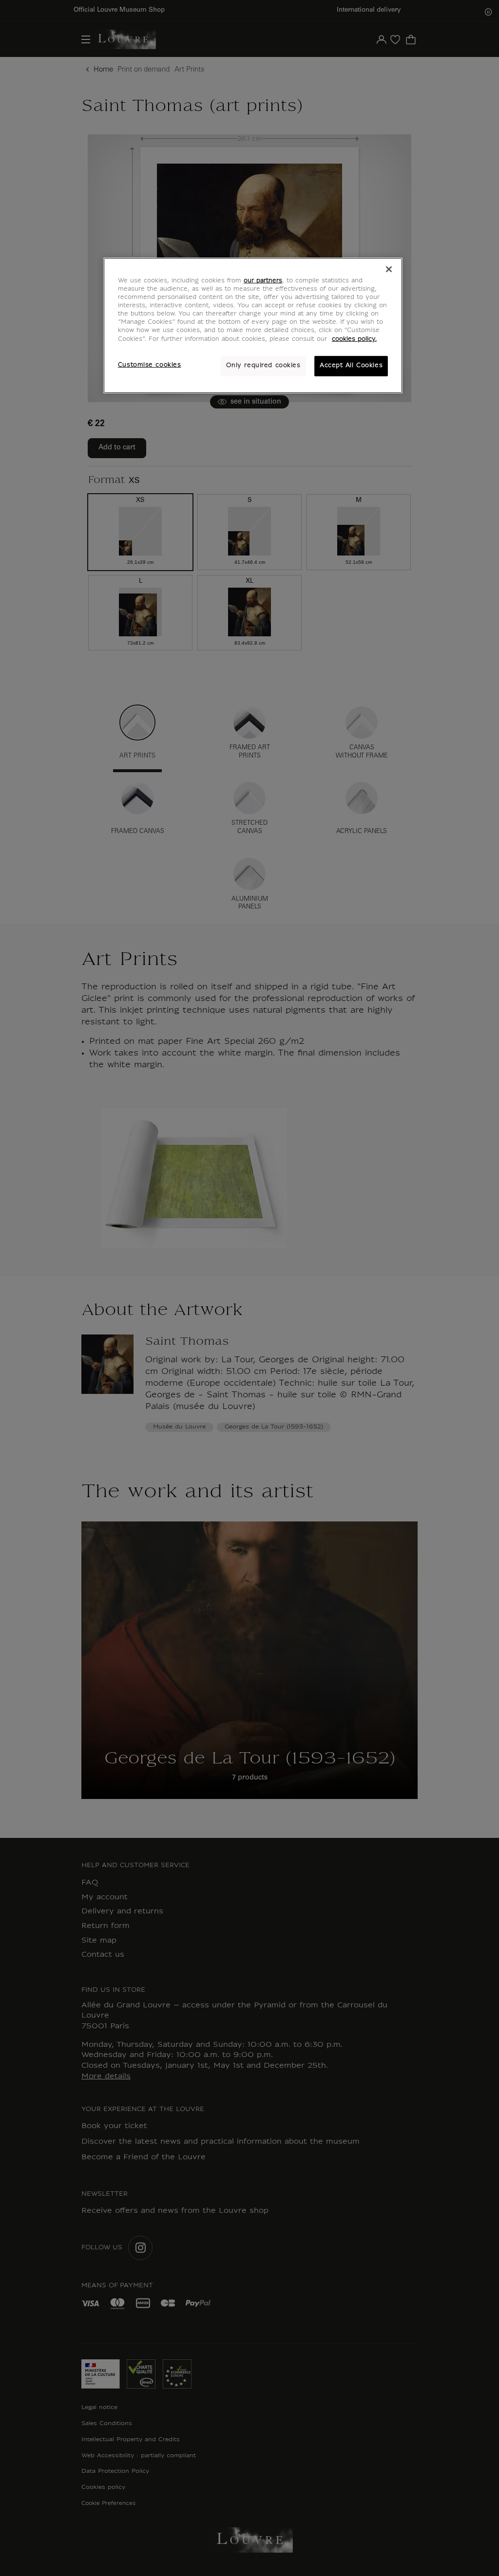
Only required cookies (263, 366)
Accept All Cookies (351, 366)
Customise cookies (150, 365)
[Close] (389, 269)
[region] (253, 325)
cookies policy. (354, 339)
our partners (263, 281)
